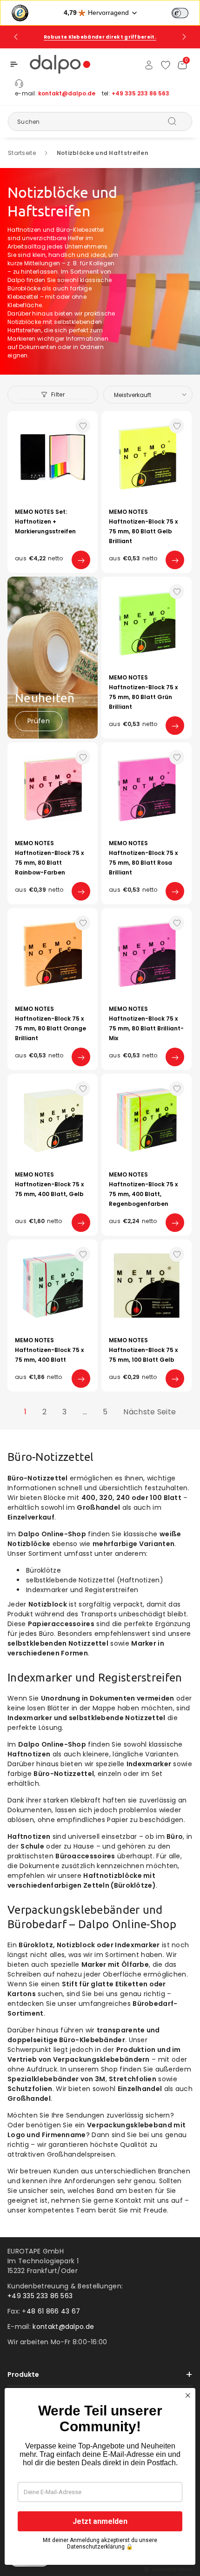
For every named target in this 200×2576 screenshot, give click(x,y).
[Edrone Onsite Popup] (100, 1288)
